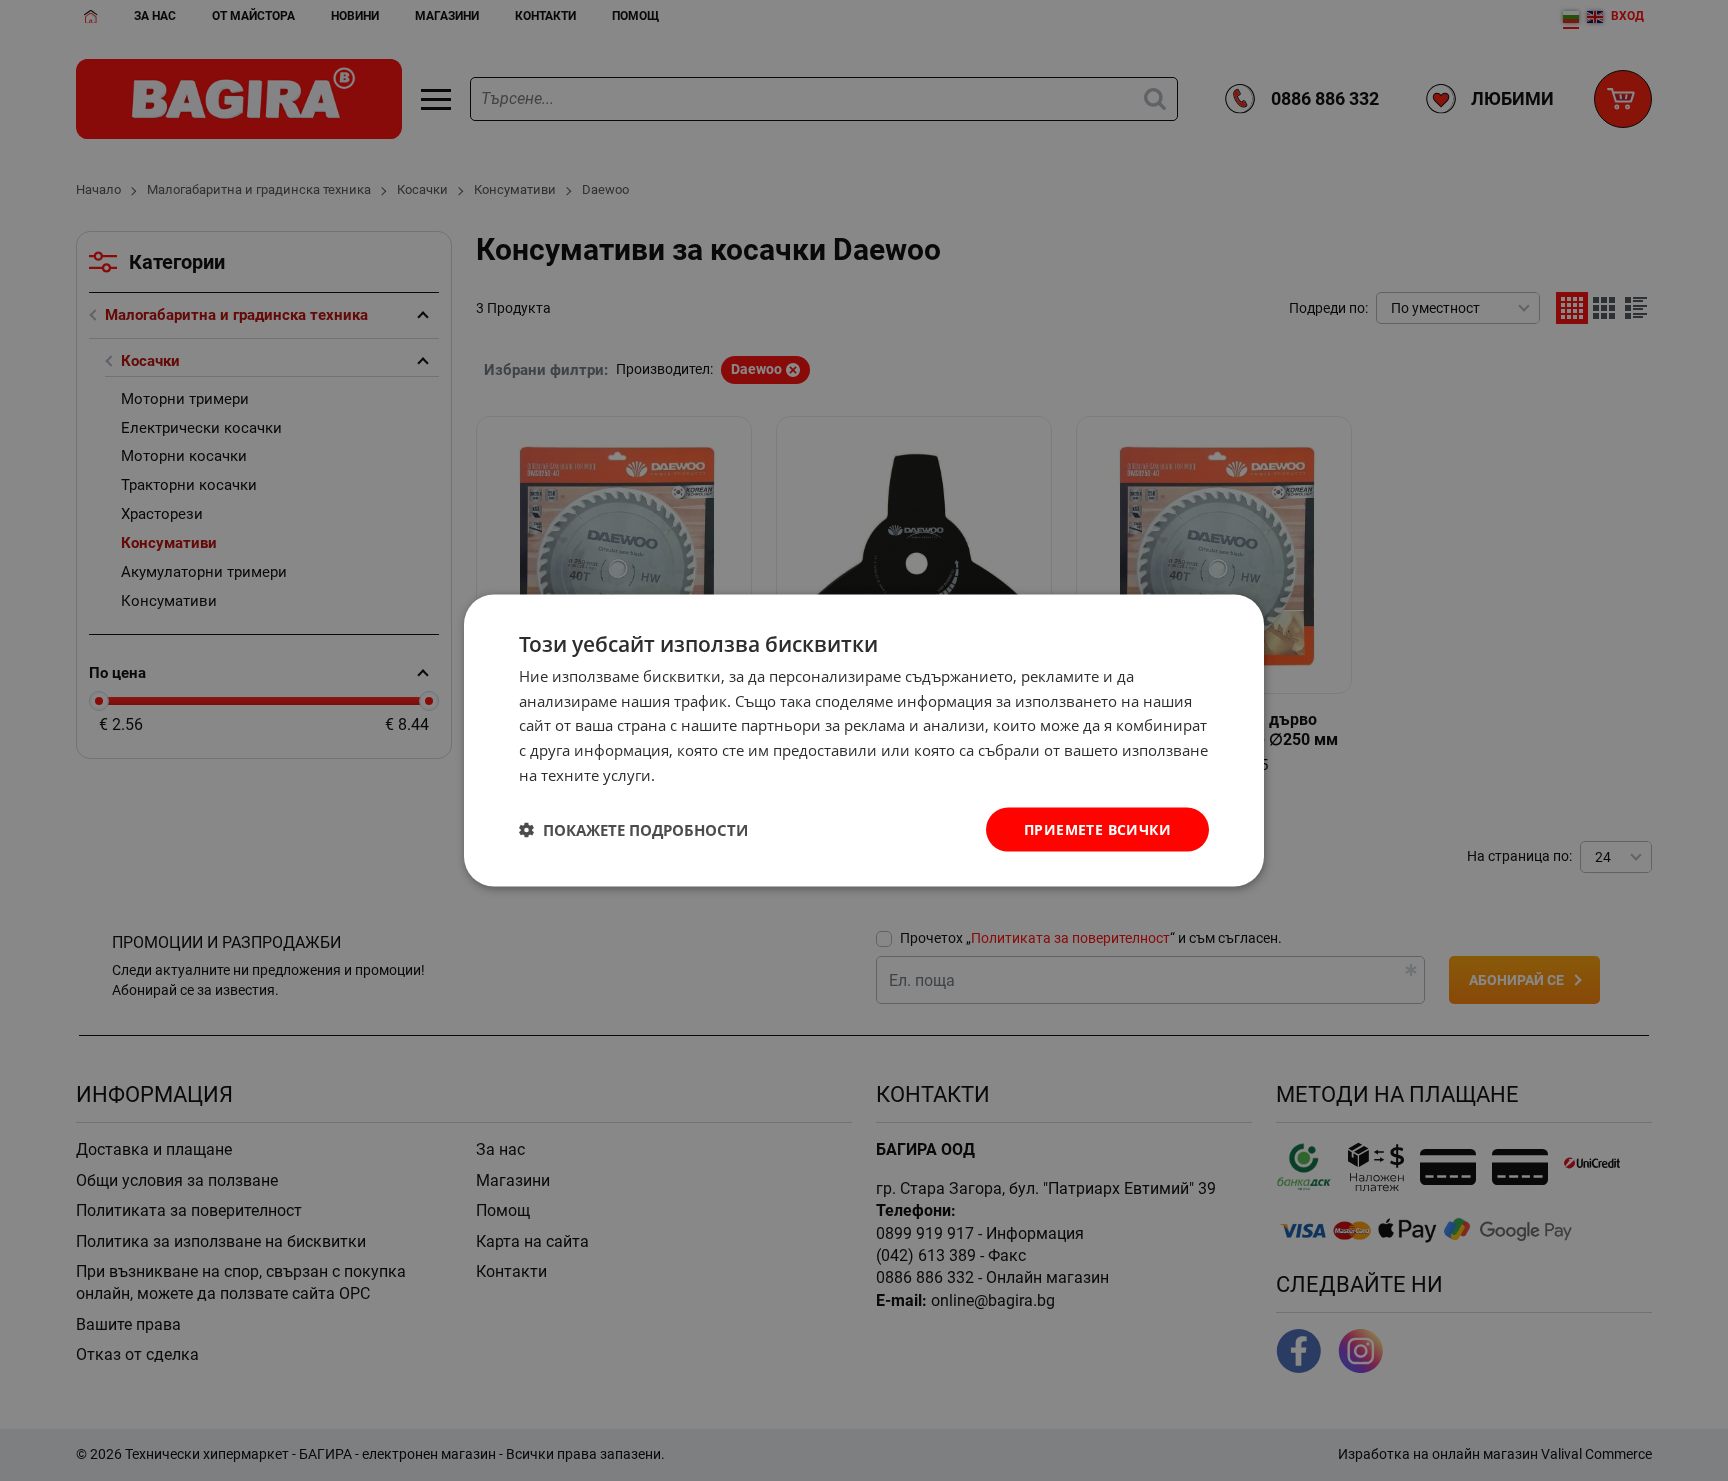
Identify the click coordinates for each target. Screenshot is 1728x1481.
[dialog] (864, 740)
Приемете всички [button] (1097, 828)
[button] (633, 830)
